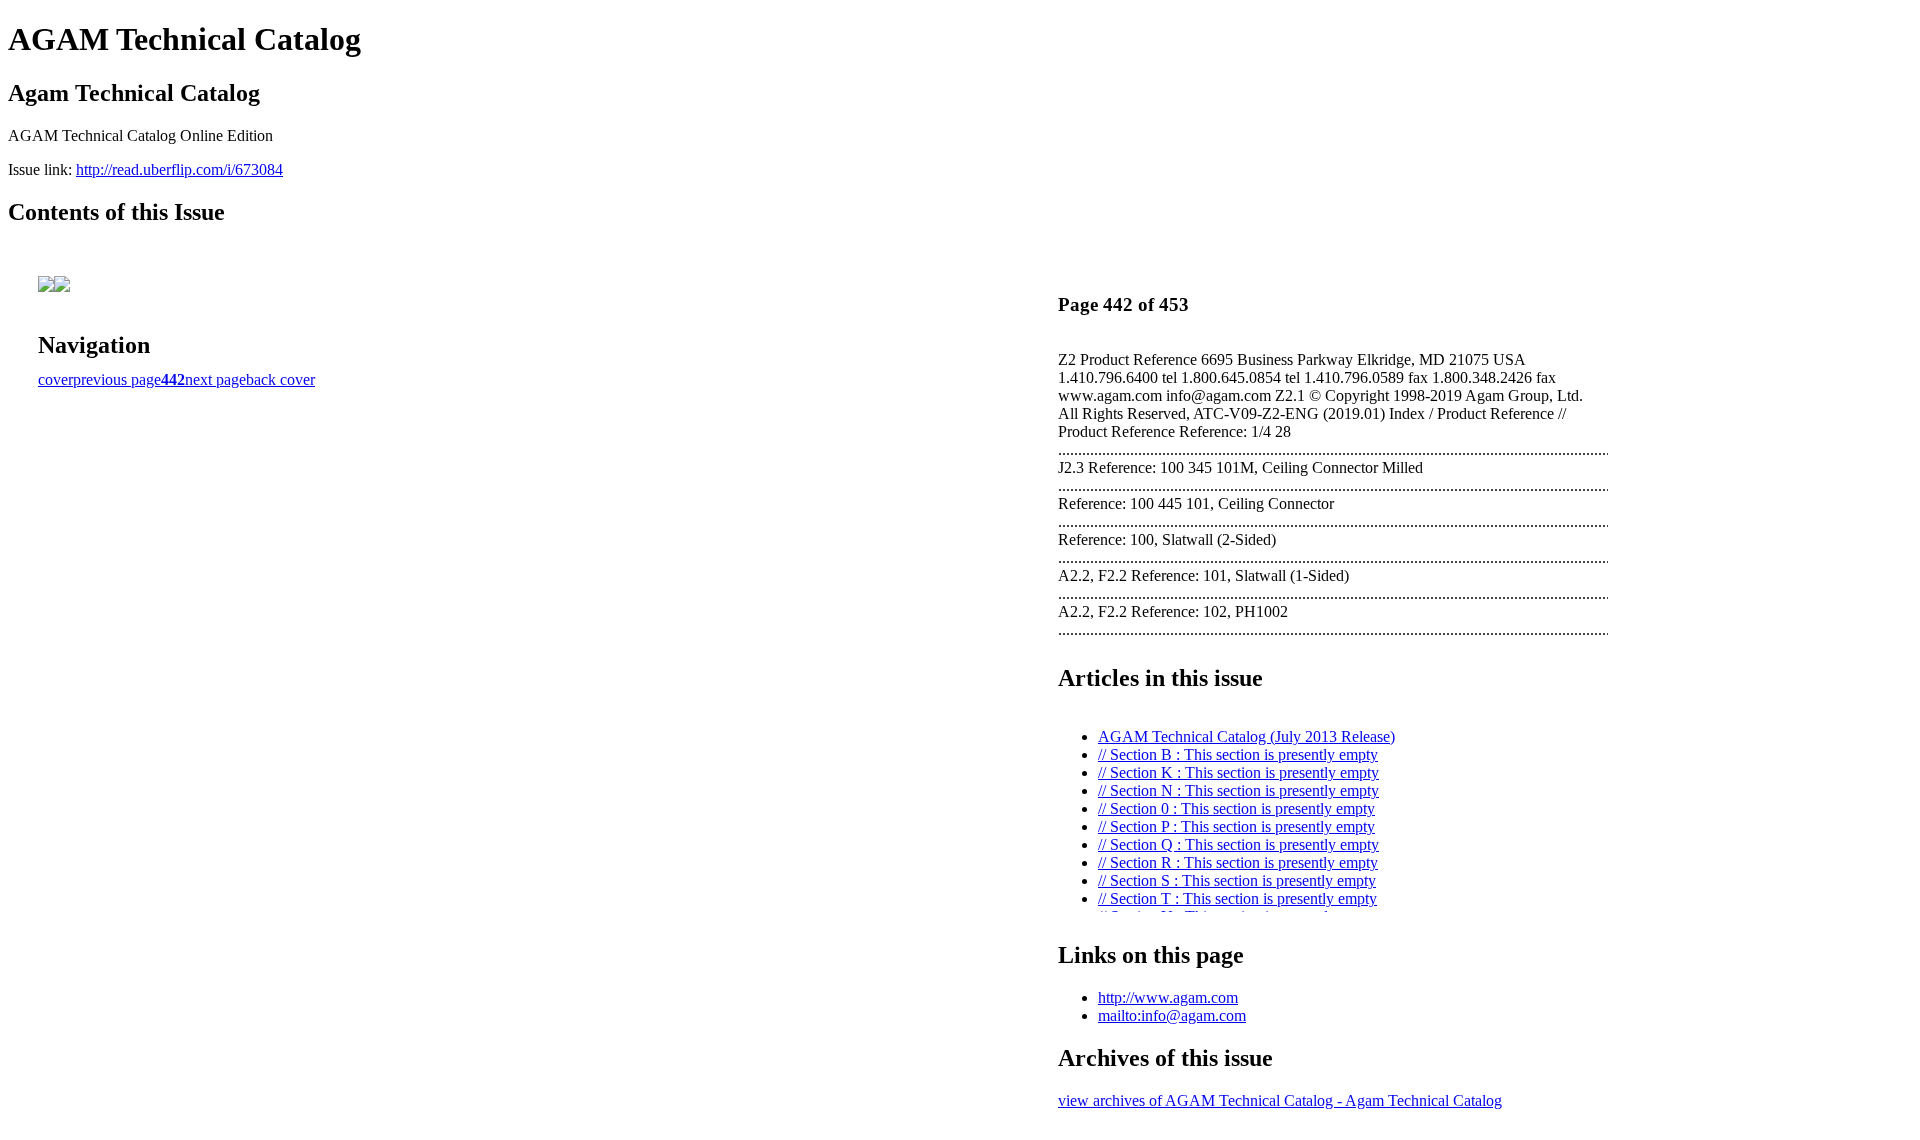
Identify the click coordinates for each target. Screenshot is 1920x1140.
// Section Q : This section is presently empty (1238, 844)
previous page (117, 379)
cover (55, 379)
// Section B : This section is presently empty (1238, 754)
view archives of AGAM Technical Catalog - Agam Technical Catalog (1280, 1100)
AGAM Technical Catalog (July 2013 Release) (1246, 736)
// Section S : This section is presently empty (1237, 880)
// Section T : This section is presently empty (1237, 898)
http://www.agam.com (1168, 997)
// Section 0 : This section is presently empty (1236, 808)
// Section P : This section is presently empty (1236, 826)
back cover (280, 379)
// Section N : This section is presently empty (1238, 790)
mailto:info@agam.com (1172, 1015)
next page (215, 379)
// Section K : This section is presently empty (1238, 772)
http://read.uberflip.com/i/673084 (179, 169)
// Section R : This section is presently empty (1238, 862)
